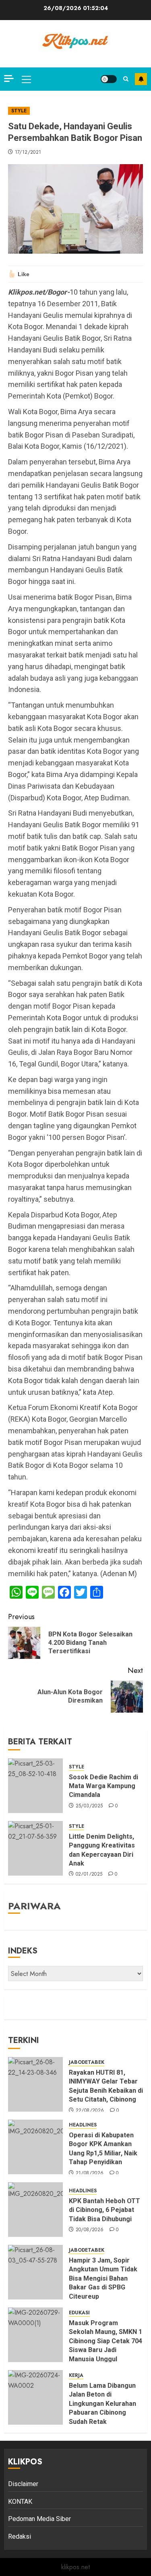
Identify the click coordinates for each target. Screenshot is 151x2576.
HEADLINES (83, 2125)
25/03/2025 (89, 1806)
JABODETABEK (87, 2062)
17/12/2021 (28, 153)
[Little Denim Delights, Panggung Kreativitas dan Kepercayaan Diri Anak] (35, 1848)
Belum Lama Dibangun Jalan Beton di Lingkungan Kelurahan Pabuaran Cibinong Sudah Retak (102, 2404)
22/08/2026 (90, 2111)
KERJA (76, 2376)
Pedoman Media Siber (39, 2519)
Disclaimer (23, 2484)
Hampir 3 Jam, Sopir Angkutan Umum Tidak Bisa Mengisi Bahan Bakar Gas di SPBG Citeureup (103, 2278)
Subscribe (141, 79)
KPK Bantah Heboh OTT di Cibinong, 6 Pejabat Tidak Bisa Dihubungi (104, 2210)
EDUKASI (79, 2313)
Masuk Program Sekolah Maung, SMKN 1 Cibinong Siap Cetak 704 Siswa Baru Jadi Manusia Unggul (105, 2341)
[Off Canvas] (9, 78)
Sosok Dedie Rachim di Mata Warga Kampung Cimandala (103, 1786)
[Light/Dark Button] (109, 79)
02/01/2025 (89, 1874)
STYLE (19, 111)
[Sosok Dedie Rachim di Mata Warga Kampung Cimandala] (35, 1786)
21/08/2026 (90, 2173)
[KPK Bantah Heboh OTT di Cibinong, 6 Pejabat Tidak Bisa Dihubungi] (35, 2210)
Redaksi (20, 2536)
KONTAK (20, 2502)
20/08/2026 (90, 2230)
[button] (26, 79)
